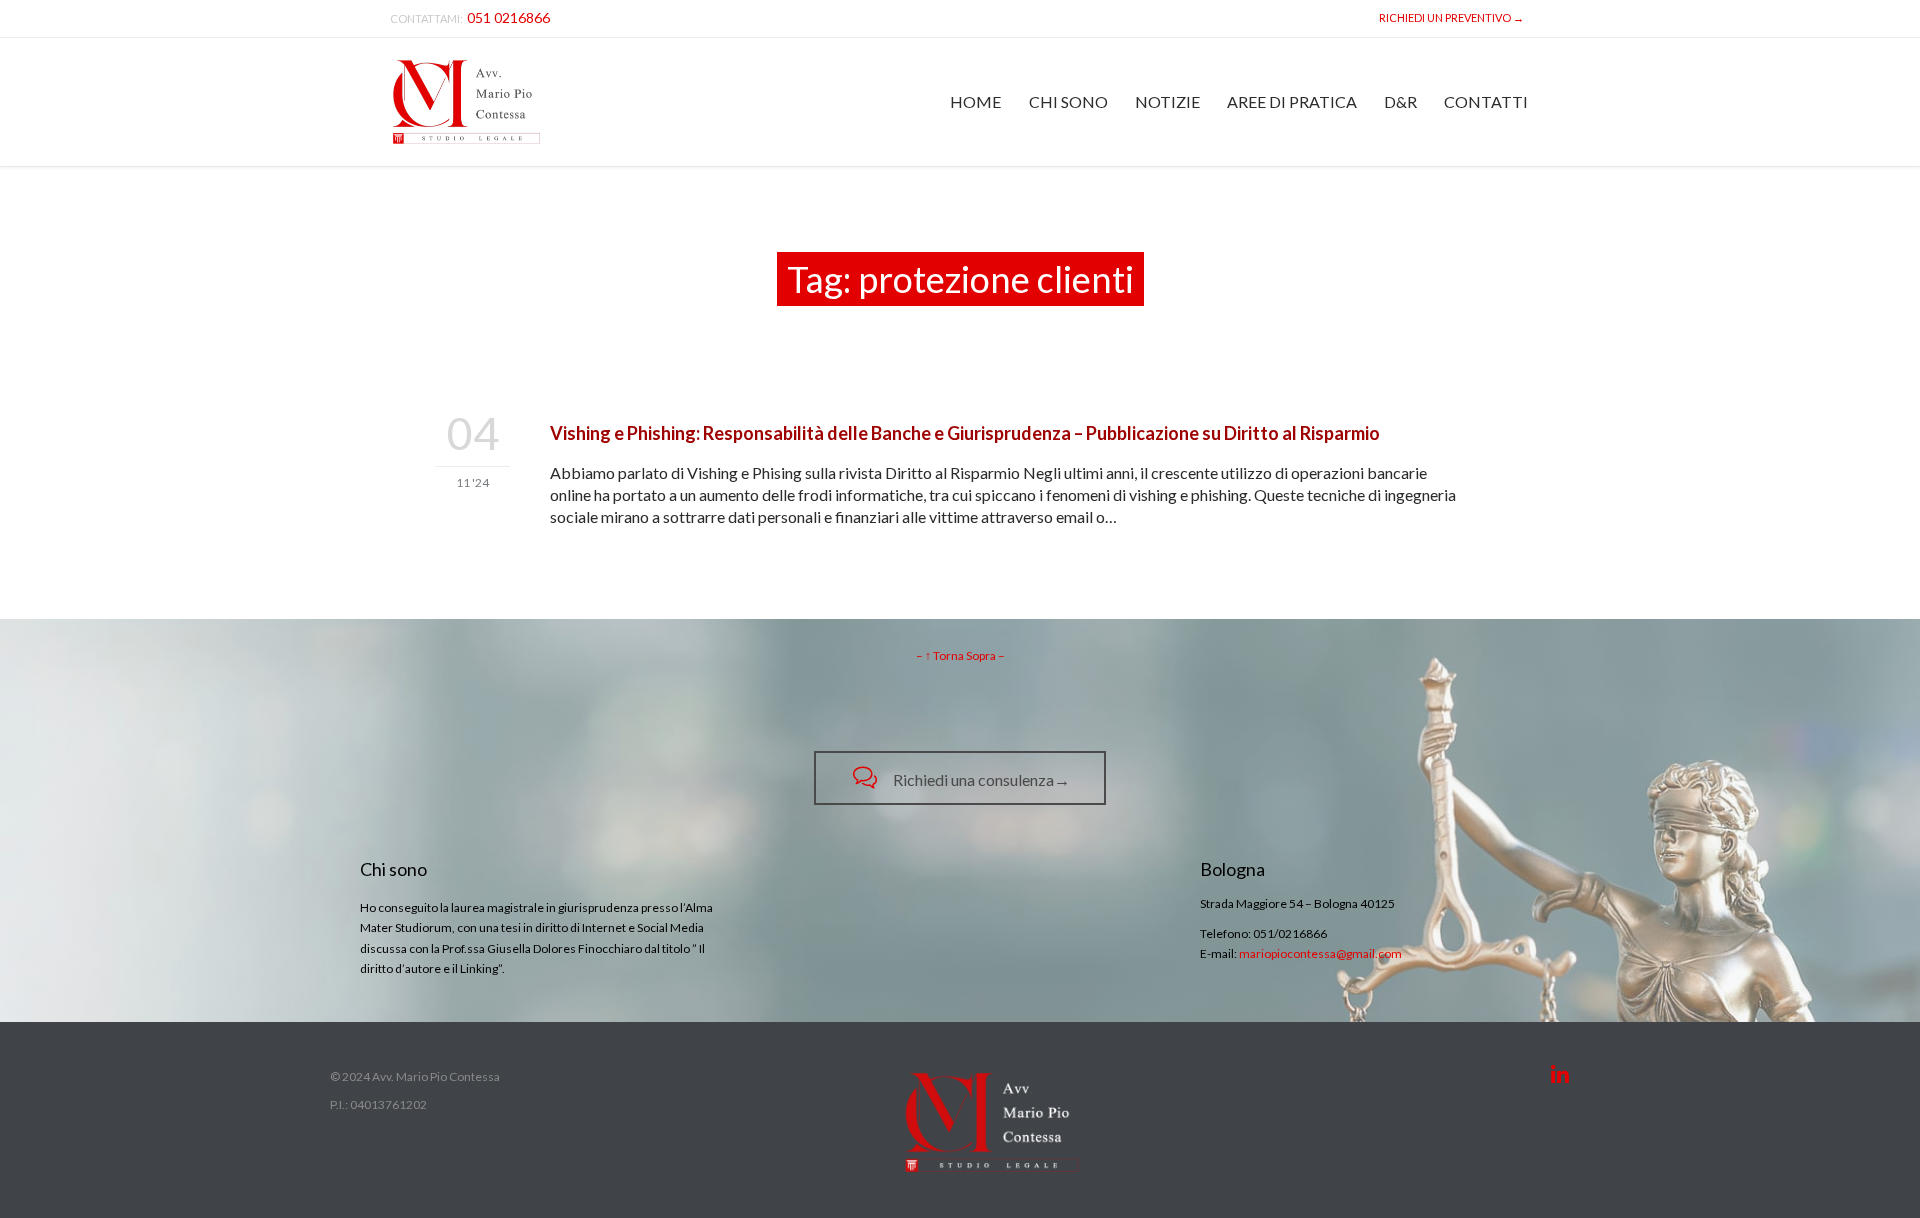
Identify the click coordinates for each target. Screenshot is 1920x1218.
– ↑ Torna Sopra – (960, 655)
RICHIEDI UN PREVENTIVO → (1449, 17)
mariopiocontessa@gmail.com (1320, 953)
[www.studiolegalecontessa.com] (466, 102)
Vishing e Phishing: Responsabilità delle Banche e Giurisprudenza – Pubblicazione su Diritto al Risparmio (965, 433)
